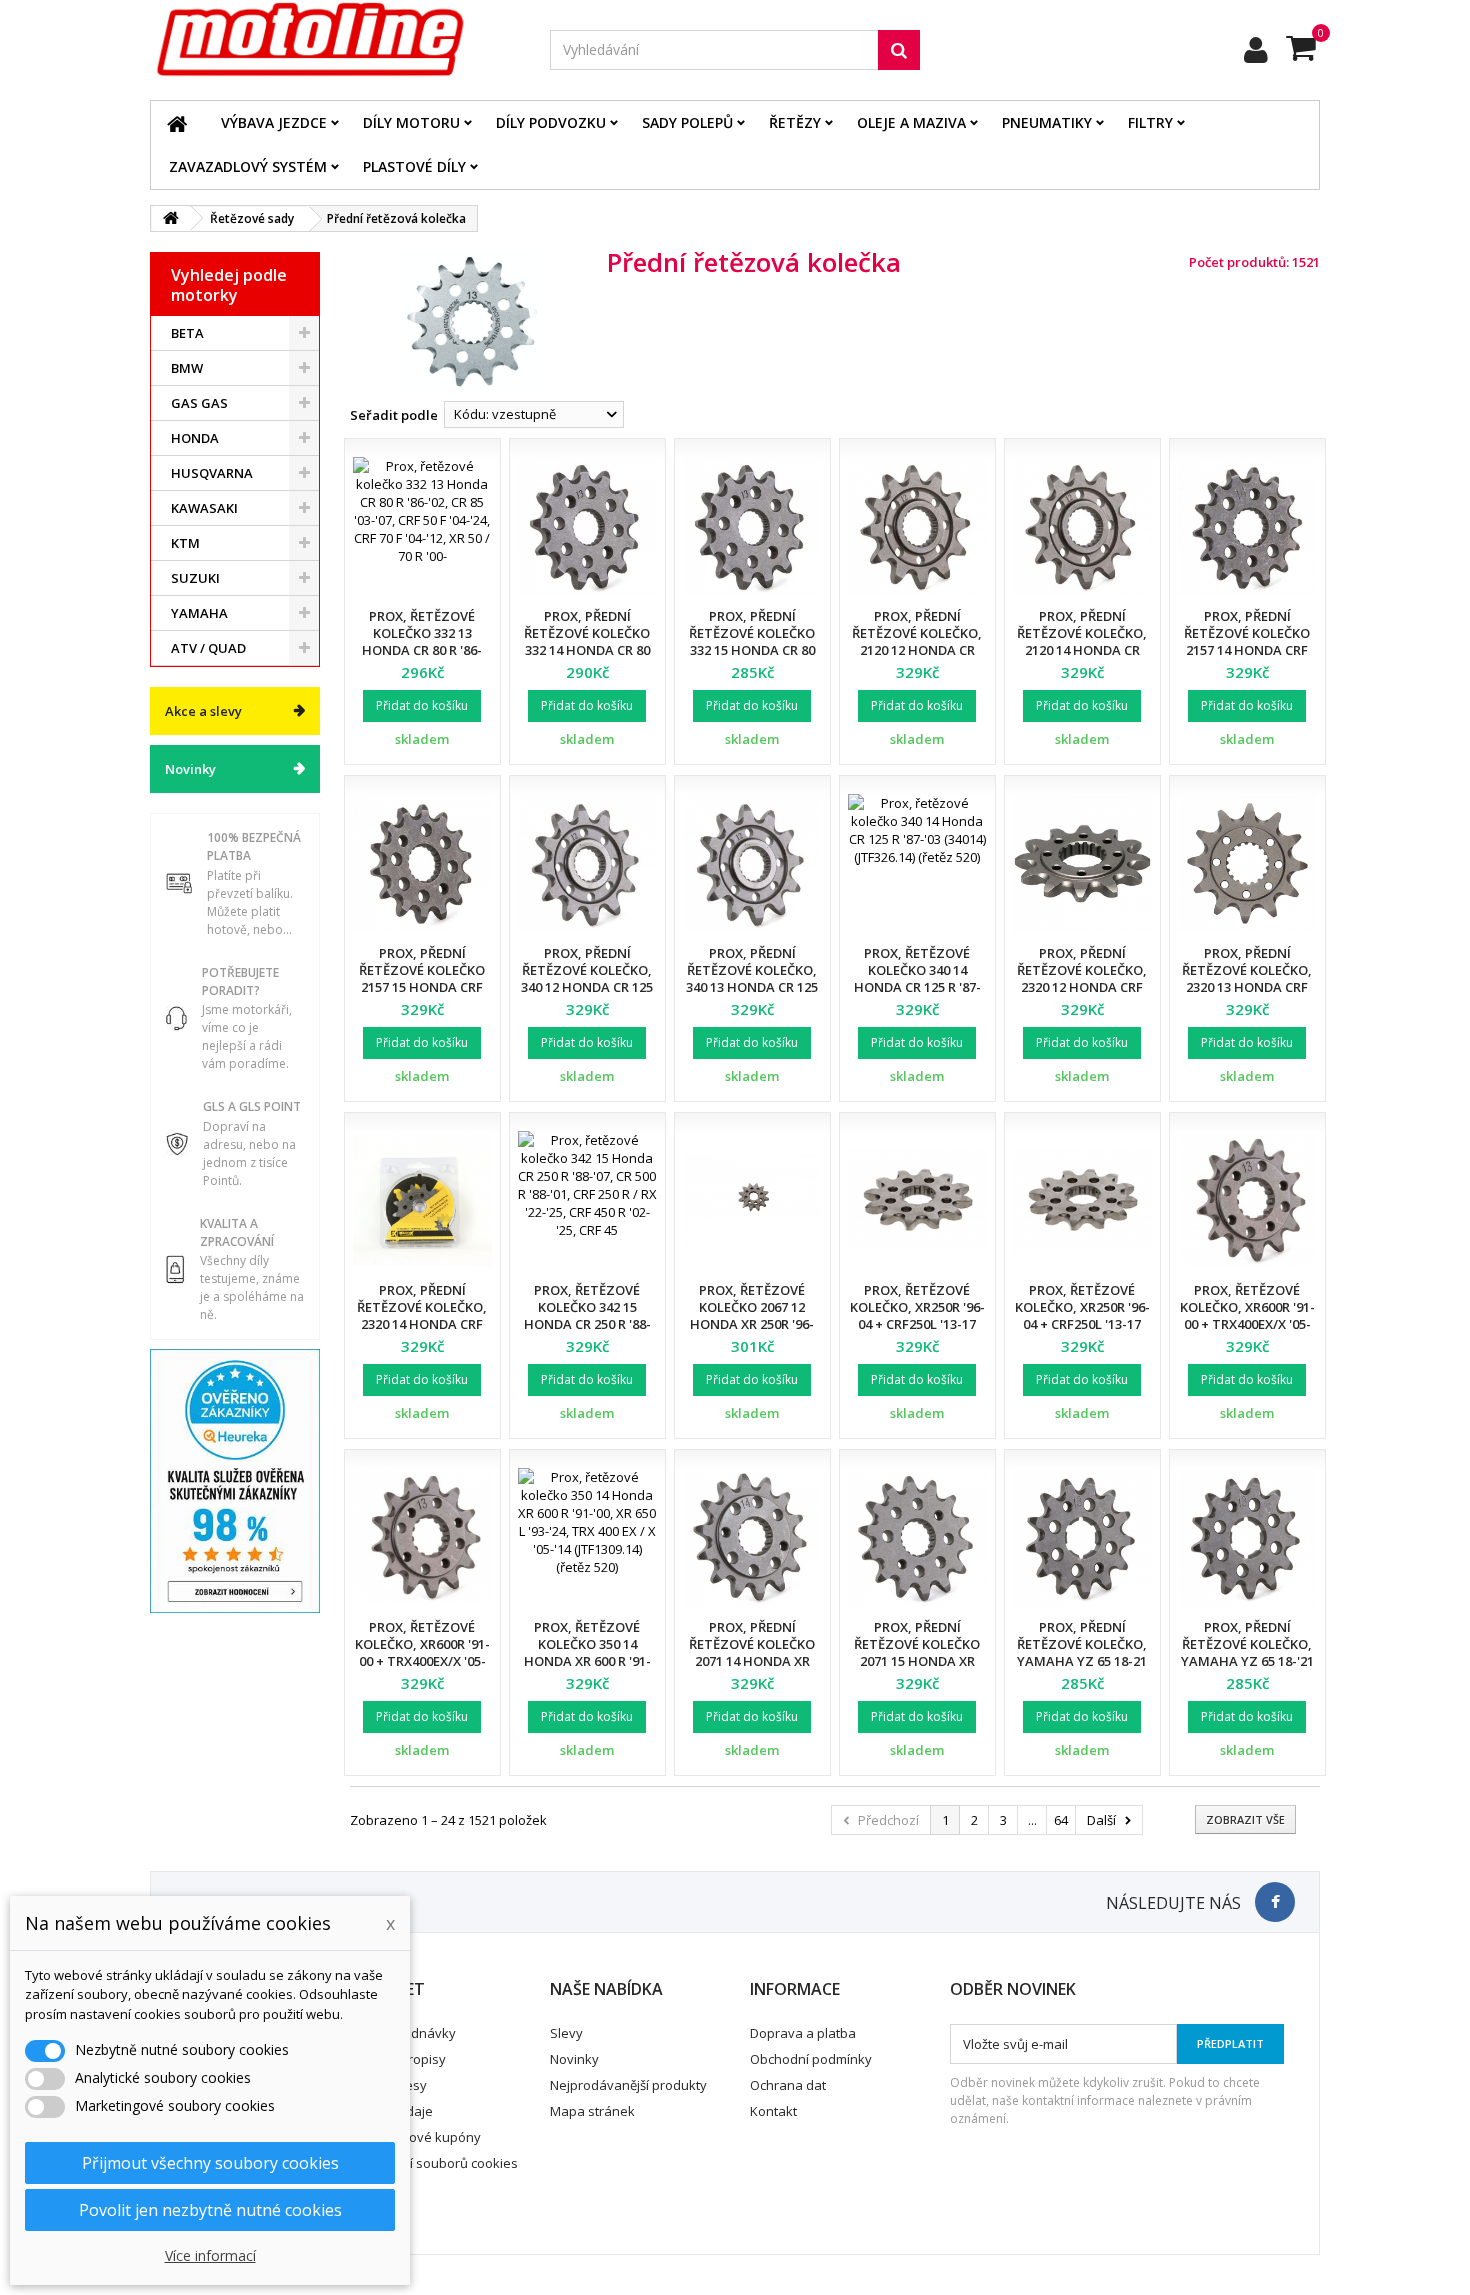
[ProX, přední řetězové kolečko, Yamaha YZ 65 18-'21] (1247, 1537)
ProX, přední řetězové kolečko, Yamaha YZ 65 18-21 (1082, 1644)
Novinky (190, 769)
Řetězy (795, 122)
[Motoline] (335, 40)
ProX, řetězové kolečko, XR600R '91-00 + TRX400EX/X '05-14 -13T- (1247, 1315)
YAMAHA (199, 613)
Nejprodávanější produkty (628, 2085)
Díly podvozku (551, 122)
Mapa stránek (592, 2111)
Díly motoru (411, 122)
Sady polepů (687, 122)
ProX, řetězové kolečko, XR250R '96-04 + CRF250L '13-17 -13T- (917, 1315)
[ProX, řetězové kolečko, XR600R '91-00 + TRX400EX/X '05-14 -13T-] (1247, 1200)
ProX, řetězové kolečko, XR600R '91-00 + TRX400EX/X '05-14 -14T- (422, 1652)
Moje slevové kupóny (416, 2137)
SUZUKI (195, 578)
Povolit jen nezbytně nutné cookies (210, 2210)
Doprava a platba (803, 2033)
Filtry (1150, 122)
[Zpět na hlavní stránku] (171, 218)
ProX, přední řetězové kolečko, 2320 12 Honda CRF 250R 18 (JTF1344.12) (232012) (1082, 987)
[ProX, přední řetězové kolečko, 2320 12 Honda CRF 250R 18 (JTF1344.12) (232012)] (1082, 863)
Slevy (566, 2033)
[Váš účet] (1256, 50)
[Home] (177, 123)
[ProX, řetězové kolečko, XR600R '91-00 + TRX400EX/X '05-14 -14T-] (422, 1537)
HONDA (195, 438)
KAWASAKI (204, 508)
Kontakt (773, 2111)
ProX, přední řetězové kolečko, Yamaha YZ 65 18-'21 (1247, 1644)
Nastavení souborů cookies (434, 2163)
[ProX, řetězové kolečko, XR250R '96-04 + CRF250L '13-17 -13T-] (917, 1200)
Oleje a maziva (911, 122)
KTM (185, 543)
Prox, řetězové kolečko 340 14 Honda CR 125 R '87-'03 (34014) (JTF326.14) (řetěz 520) (917, 987)
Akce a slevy (203, 711)
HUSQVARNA (212, 473)
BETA (187, 333)
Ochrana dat (788, 2085)
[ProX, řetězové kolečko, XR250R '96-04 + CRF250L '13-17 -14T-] (1082, 1200)
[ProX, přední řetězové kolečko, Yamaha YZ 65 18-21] (1082, 1537)
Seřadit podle (394, 415)
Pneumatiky (1047, 122)
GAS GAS (199, 403)
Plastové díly (414, 166)
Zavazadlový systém (248, 166)
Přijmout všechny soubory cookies (210, 2163)
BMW (187, 368)
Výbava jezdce (274, 122)
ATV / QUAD (208, 648)
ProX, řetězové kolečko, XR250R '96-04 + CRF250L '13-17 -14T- (1082, 1315)
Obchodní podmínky (811, 2059)
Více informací (210, 2255)
